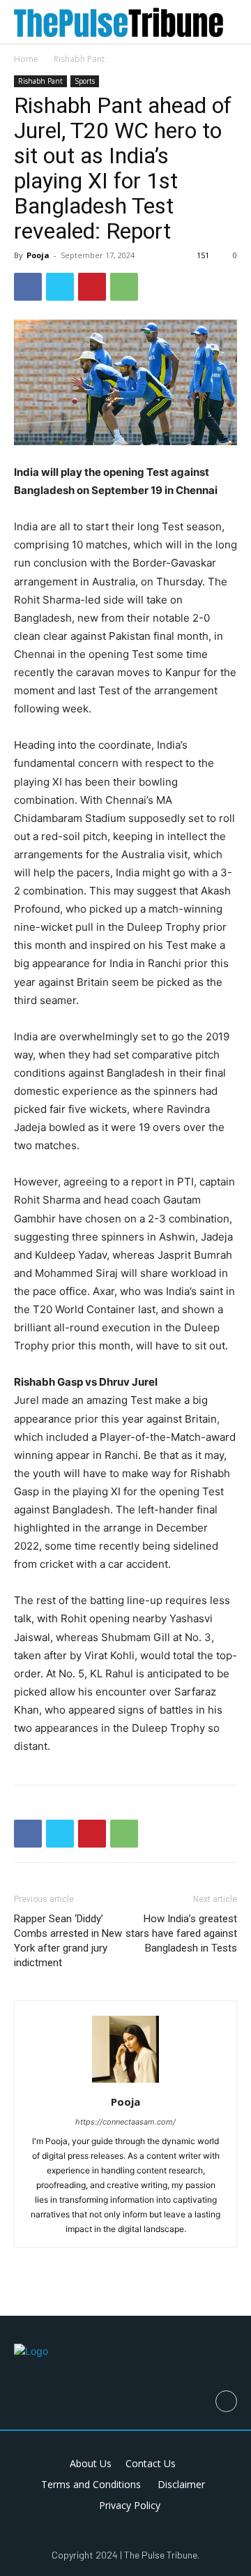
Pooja (38, 255)
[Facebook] (28, 287)
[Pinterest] (92, 287)
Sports (85, 81)
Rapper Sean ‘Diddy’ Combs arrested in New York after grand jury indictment (68, 1941)
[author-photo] (125, 2082)
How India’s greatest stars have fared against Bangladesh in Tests (181, 1933)
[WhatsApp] (124, 287)
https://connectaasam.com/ (125, 2122)
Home (26, 59)
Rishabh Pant (79, 59)
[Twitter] (60, 287)
